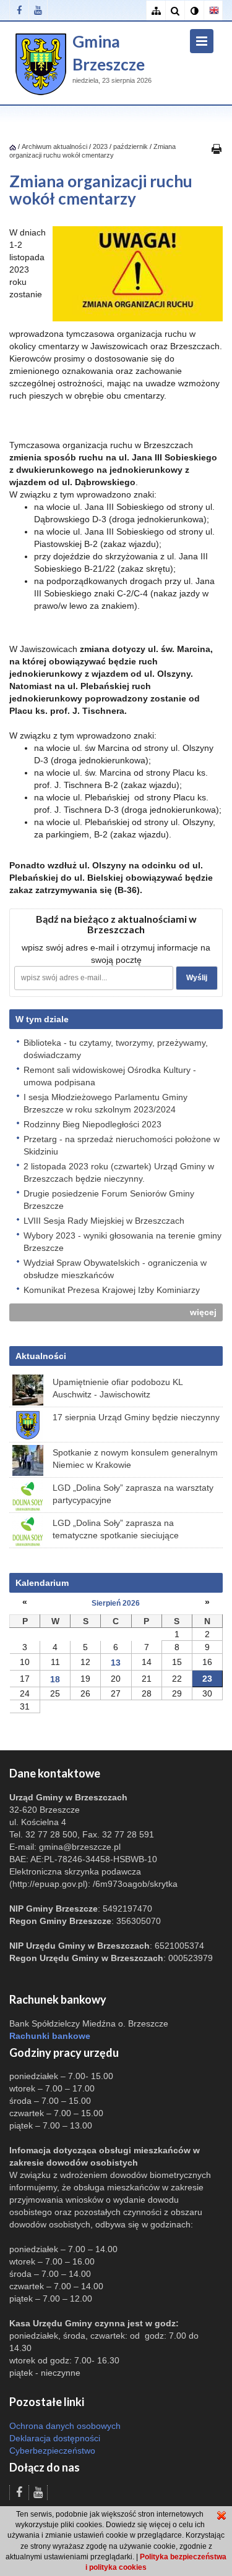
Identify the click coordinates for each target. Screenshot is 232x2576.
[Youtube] (38, 10)
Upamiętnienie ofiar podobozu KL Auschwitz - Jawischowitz (118, 1388)
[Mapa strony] (156, 11)
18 (55, 1679)
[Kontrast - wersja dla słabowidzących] (194, 11)
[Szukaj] (175, 11)
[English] (213, 11)
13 (116, 1663)
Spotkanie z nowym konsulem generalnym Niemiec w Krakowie (135, 1459)
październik (131, 146)
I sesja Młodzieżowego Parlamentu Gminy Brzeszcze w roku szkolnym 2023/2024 (105, 1103)
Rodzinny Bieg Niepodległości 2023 (92, 1124)
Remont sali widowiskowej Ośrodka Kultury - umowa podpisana (110, 1076)
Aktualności (41, 1356)
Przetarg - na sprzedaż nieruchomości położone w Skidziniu (122, 1145)
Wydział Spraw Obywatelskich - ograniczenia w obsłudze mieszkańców (115, 1269)
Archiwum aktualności (55, 146)
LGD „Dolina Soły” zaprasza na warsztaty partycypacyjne (133, 1494)
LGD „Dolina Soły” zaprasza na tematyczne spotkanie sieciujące (116, 1529)
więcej (203, 1312)
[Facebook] (19, 10)
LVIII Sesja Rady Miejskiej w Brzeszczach (104, 1221)
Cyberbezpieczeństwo (52, 2451)
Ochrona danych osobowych (65, 2426)
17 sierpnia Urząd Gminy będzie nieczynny (136, 1417)
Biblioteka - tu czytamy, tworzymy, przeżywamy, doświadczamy (116, 1049)
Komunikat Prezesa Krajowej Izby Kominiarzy (112, 1290)
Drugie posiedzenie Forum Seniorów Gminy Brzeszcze (109, 1200)
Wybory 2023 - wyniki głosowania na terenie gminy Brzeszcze (122, 1242)
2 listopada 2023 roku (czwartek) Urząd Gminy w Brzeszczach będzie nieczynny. (119, 1172)
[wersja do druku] (217, 148)
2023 (100, 146)
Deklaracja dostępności (55, 2438)
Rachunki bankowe (50, 2036)
